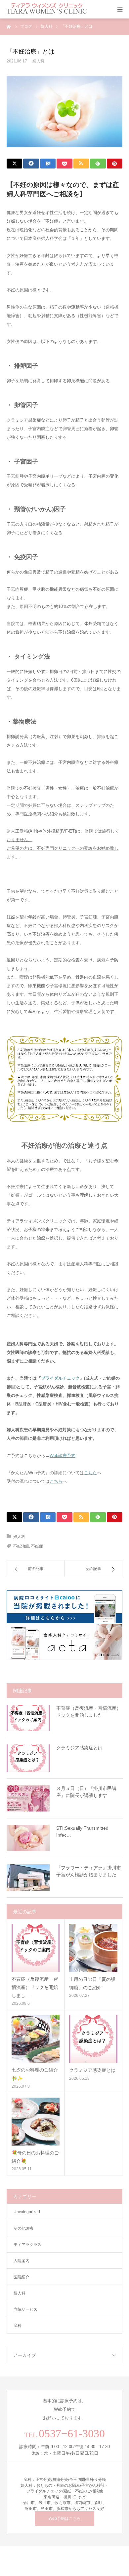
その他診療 (23, 2228)
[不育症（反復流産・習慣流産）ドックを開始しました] (28, 1718)
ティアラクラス (27, 2245)
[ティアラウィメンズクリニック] (47, 9)
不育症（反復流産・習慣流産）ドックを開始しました (89, 1712)
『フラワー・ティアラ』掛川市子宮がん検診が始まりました (89, 1871)
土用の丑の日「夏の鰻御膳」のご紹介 (92, 1983)
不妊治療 (21, 1546)
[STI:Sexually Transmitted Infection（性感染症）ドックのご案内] (28, 1838)
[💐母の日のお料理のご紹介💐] (36, 2122)
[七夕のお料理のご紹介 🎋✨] (36, 2039)
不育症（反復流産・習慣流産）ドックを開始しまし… (35, 1987)
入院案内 (21, 2261)
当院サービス (25, 2309)
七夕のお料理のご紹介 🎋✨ (35, 2074)
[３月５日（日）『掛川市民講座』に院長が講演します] (28, 1798)
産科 (18, 2326)
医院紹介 (21, 2277)
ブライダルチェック (60, 1378)
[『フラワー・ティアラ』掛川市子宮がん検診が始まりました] (28, 1878)
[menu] (120, 9)
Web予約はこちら (65, 2519)
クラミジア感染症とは (79, 1748)
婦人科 (38, 61)
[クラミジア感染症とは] (28, 1758)
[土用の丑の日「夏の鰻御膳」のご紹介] (93, 1948)
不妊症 (37, 1546)
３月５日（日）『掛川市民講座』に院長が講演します (86, 1792)
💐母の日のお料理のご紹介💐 (35, 2157)
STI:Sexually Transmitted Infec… (82, 1831)
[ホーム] (9, 26)
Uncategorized (27, 2212)
